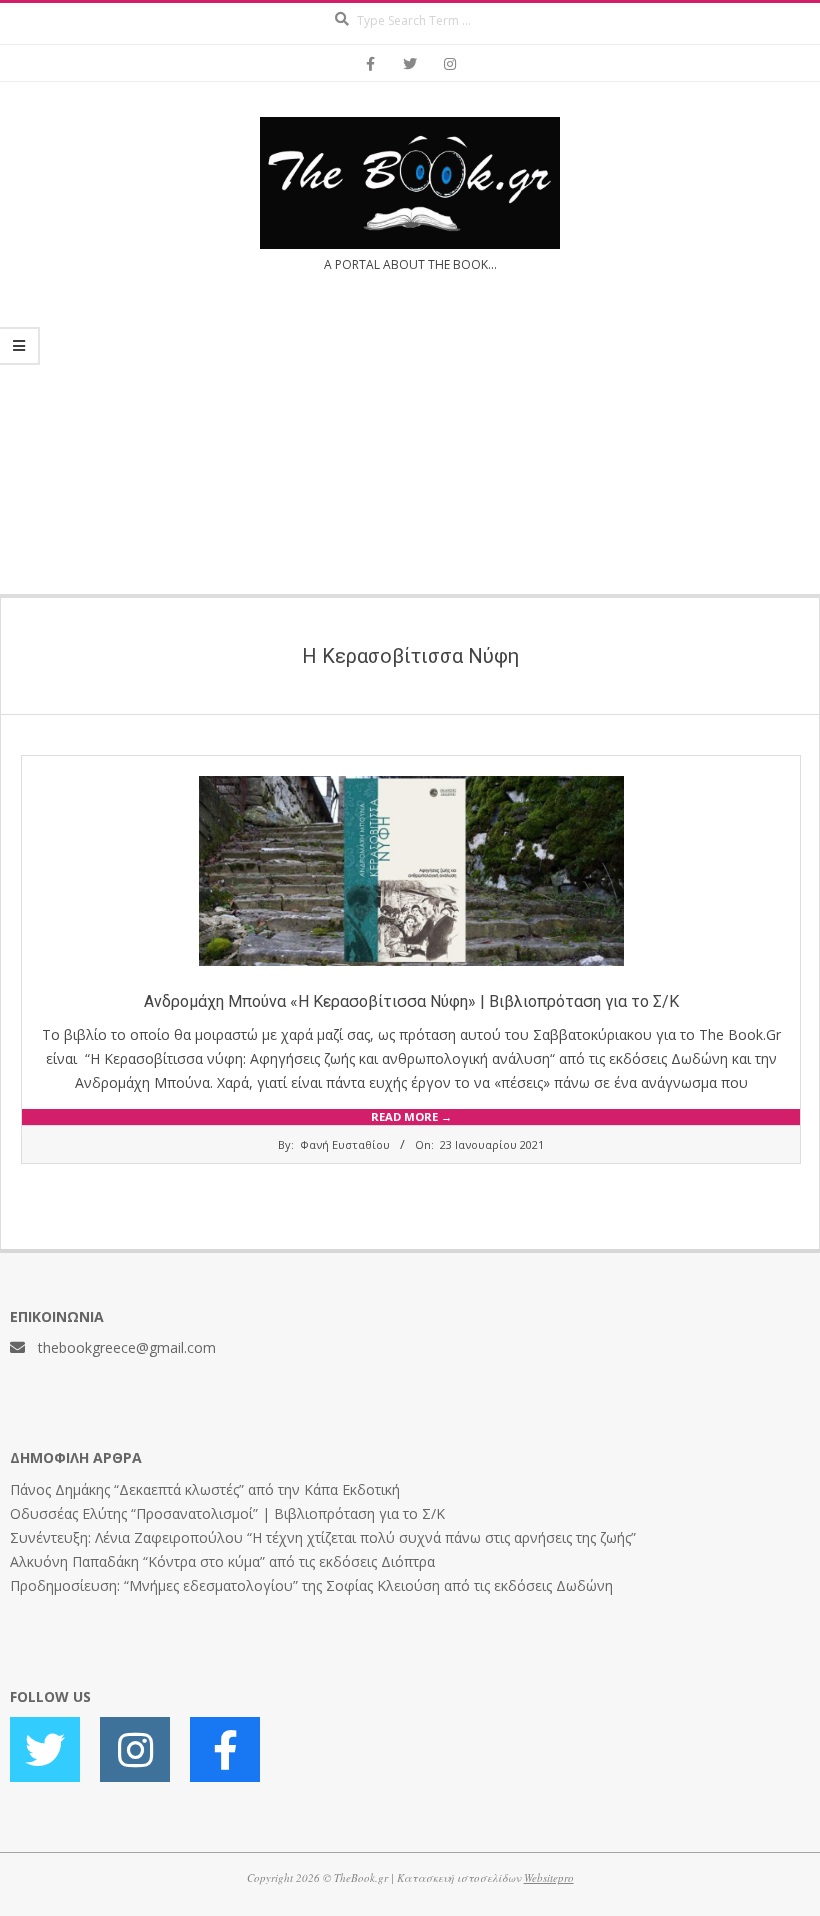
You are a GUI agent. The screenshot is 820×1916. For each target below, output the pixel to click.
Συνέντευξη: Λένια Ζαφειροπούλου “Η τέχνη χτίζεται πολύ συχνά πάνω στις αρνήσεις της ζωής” (323, 1537)
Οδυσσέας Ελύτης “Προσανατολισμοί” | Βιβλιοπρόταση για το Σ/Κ (227, 1513)
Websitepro (549, 1877)
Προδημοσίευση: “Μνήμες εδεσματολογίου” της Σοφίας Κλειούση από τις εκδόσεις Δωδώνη (311, 1585)
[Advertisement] (410, 446)
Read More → (411, 1116)
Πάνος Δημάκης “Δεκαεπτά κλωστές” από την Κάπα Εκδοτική (205, 1489)
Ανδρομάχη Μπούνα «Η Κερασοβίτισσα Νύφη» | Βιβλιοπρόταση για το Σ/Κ (411, 1001)
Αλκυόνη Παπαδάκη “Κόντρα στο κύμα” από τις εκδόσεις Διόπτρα (222, 1561)
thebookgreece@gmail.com (127, 1347)
